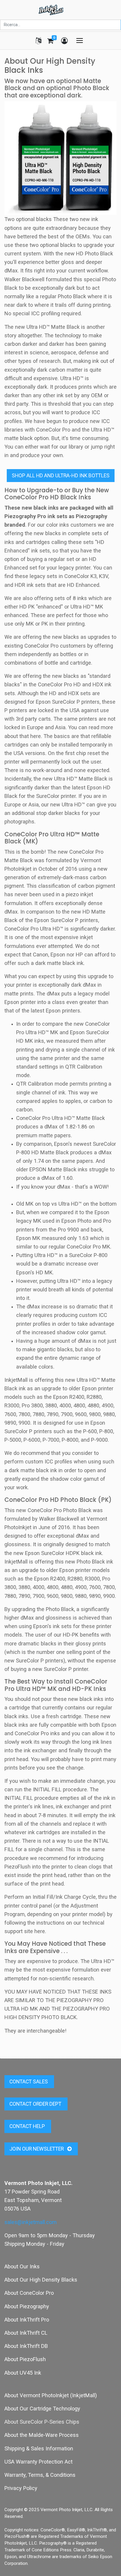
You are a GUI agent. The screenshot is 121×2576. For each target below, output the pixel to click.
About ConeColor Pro (29, 2293)
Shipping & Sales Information (39, 2448)
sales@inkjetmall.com (31, 2222)
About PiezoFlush (25, 2359)
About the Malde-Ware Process (42, 2435)
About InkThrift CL (26, 2333)
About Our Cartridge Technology (42, 2409)
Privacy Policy (21, 2488)
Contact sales (29, 2082)
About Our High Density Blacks (41, 2280)
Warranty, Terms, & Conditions (40, 2475)
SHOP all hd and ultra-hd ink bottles (61, 476)
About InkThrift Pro (27, 2320)
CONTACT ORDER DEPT (36, 2104)
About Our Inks (22, 2266)
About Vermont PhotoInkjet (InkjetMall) (51, 2395)
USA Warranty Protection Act (38, 2462)
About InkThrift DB (26, 2346)
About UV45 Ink (23, 2373)
